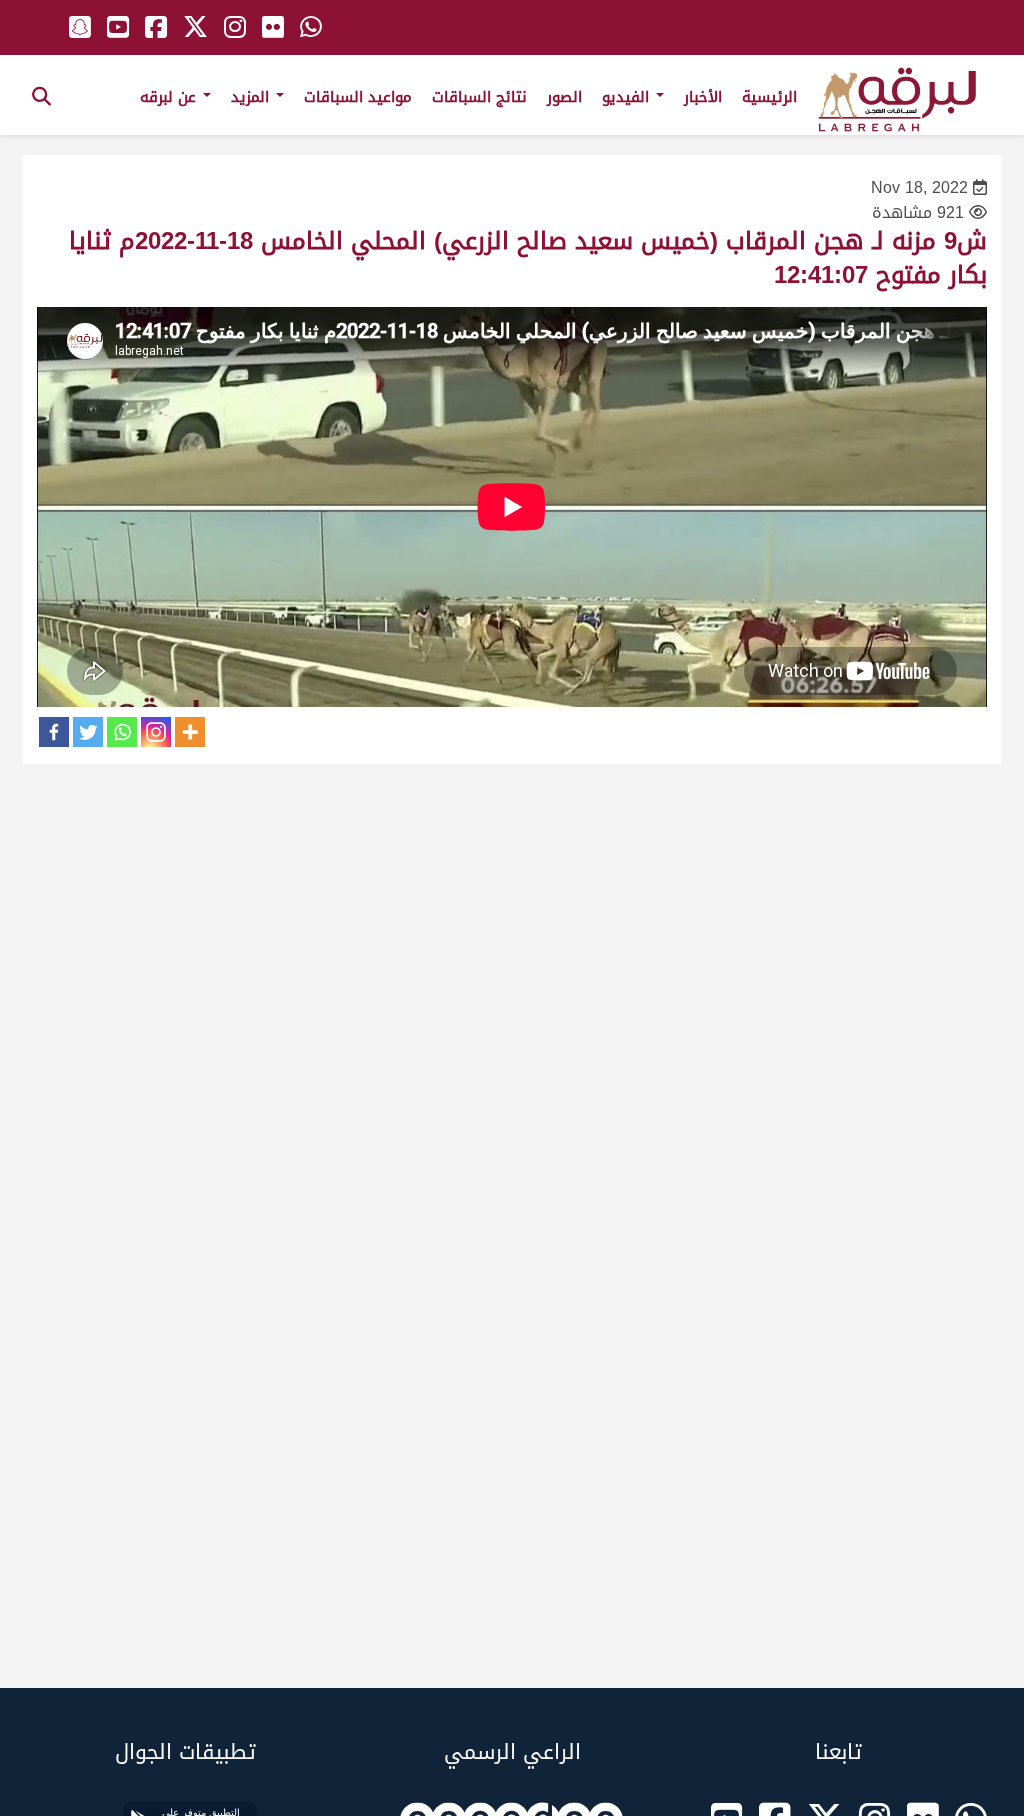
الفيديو (628, 97)
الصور (564, 97)
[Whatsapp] (122, 732)
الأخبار (703, 97)
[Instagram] (156, 732)
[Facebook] (54, 732)
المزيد (252, 97)
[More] (190, 732)
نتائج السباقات (479, 97)
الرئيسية (769, 97)
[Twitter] (88, 732)
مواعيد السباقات (358, 97)
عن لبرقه (170, 97)
